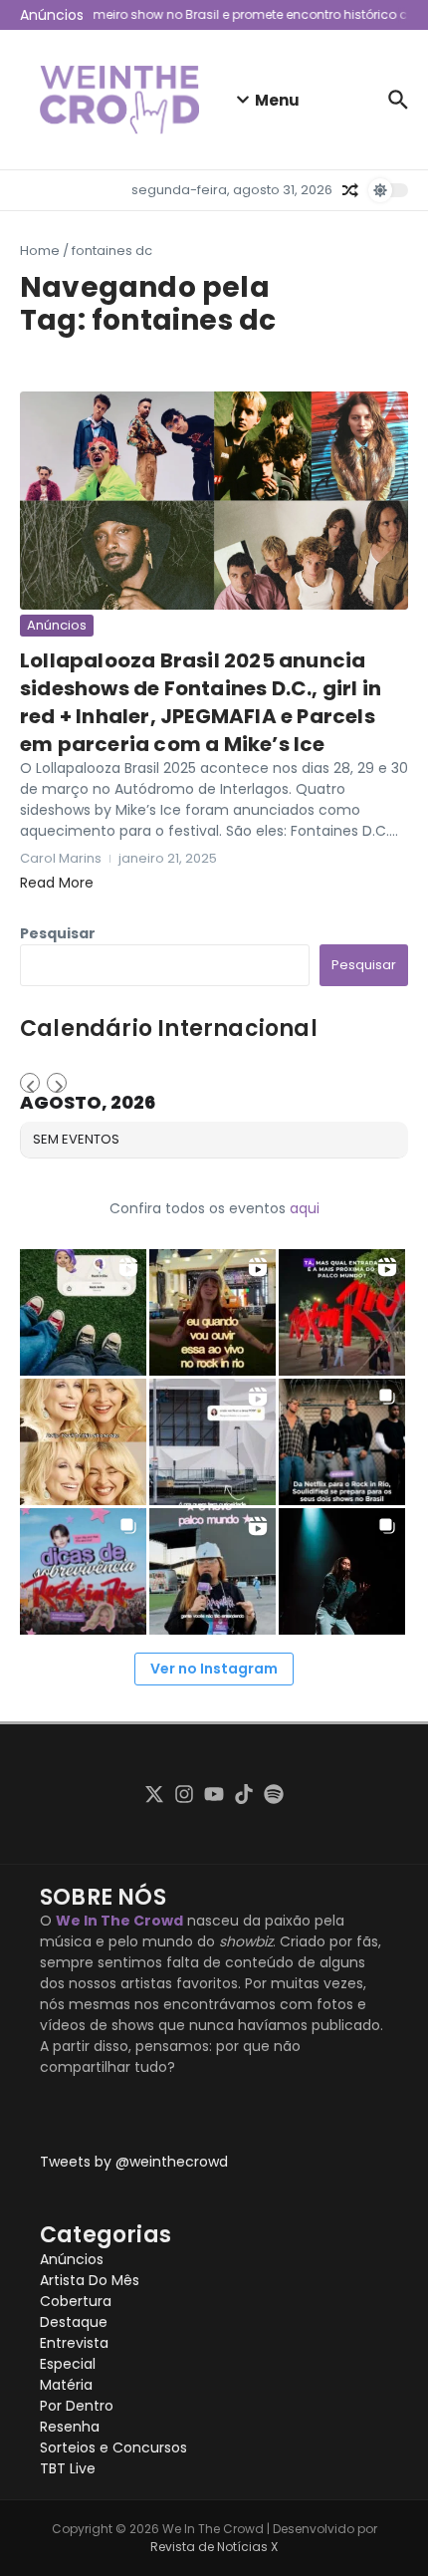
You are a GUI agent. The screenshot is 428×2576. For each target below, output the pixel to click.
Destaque (74, 2322)
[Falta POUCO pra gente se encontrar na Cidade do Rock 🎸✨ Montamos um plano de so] (83, 1571)
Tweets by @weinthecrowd (134, 2162)
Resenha (70, 2427)
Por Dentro (77, 2406)
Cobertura (76, 2301)
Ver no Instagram (214, 1669)
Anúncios (57, 625)
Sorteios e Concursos (113, 2447)
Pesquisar (58, 933)
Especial (68, 2364)
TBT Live (68, 2468)
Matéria (66, 2385)
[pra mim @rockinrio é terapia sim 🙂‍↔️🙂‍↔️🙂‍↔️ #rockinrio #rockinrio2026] (83, 1312)
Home (40, 251)
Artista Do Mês (90, 2280)
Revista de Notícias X (214, 2547)
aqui (305, 1208)
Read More (57, 883)
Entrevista (74, 2343)
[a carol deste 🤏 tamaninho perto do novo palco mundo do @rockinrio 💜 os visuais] (213, 1571)
